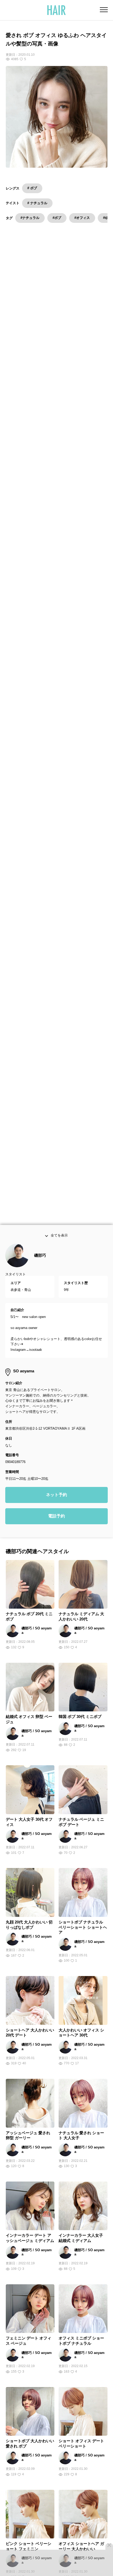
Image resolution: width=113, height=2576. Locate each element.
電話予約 (56, 1516)
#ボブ (57, 218)
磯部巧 (40, 1256)
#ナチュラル (30, 218)
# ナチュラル (37, 203)
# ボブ (32, 188)
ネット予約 (56, 1495)
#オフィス (82, 218)
